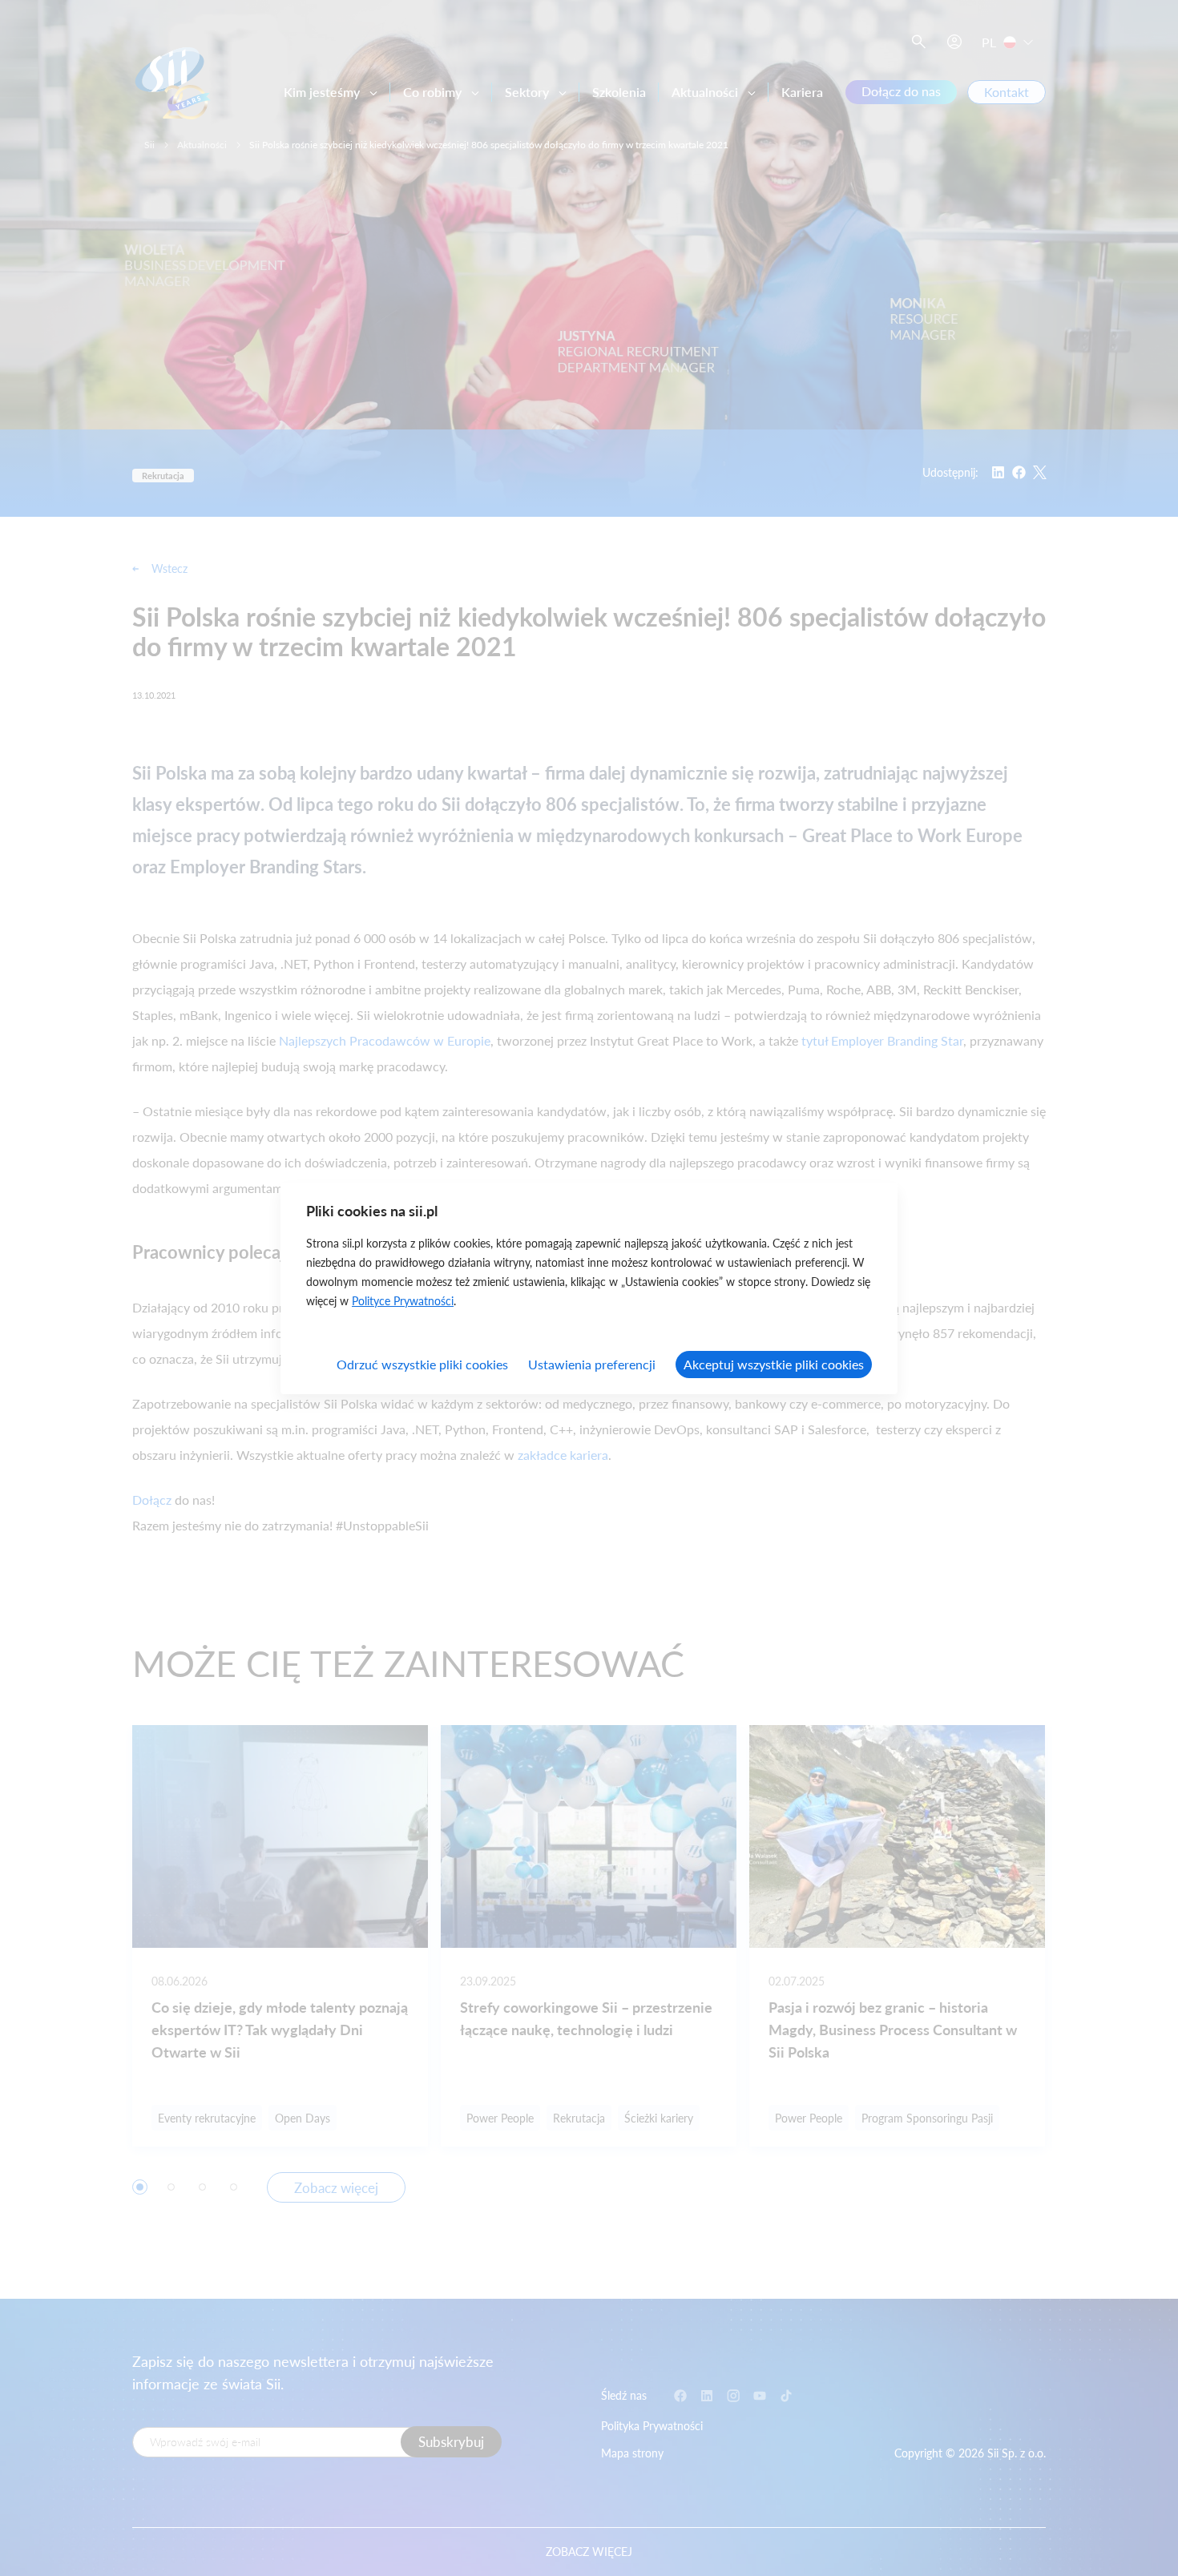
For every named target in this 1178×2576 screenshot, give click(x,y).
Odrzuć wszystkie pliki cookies (422, 1364)
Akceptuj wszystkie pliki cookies (774, 1364)
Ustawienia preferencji (592, 1364)
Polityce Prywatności (403, 1301)
